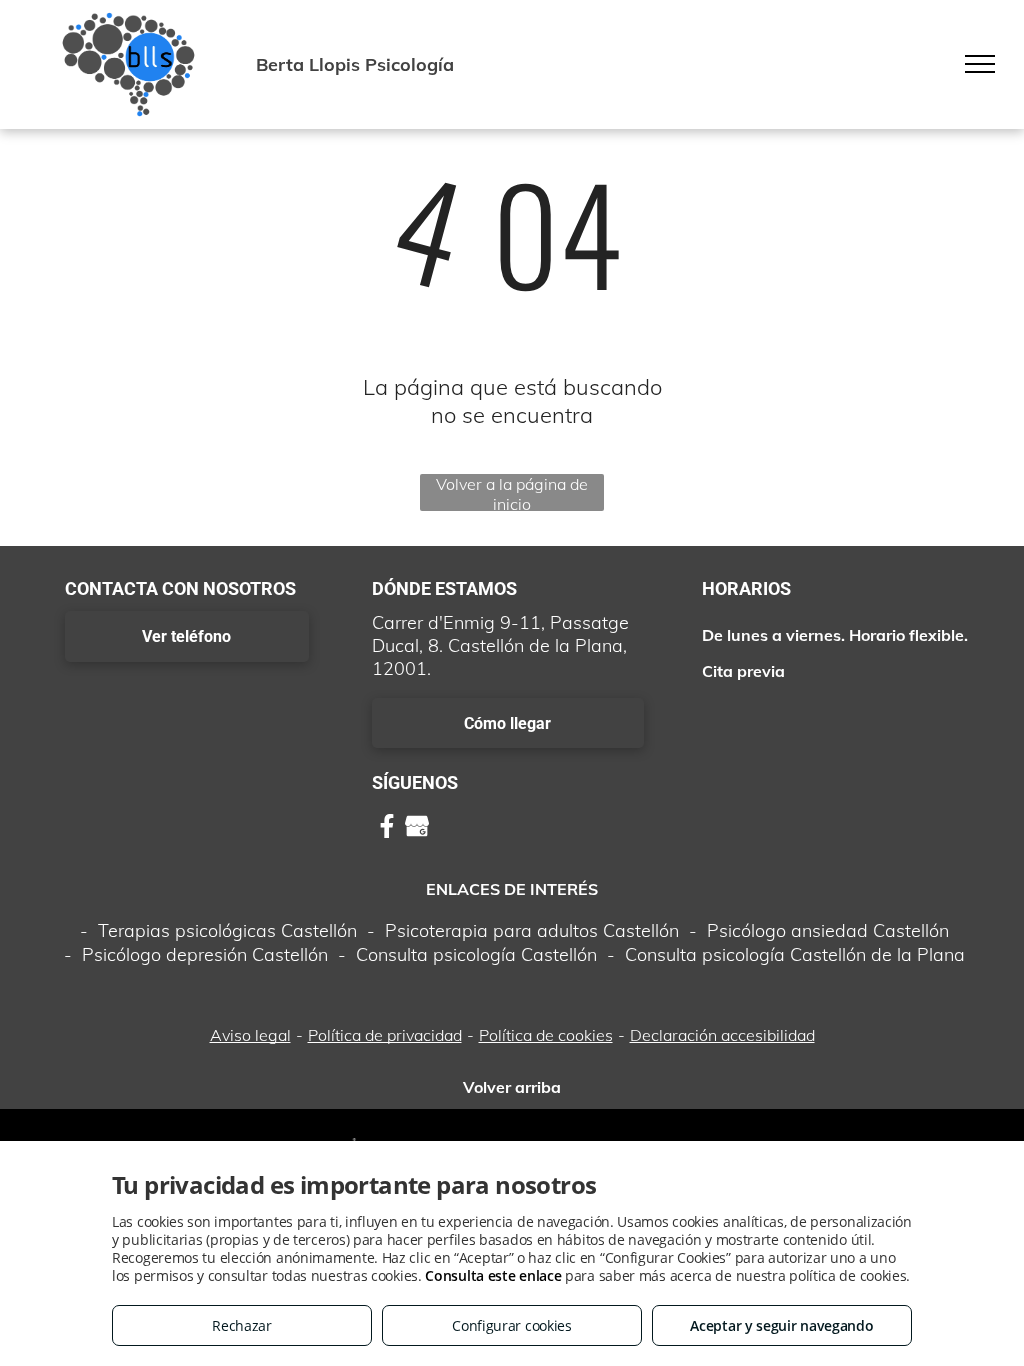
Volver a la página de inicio (512, 492)
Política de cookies (546, 1035)
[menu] (980, 64)
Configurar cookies (512, 1325)
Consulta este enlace (493, 1275)
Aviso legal (250, 1035)
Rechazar (242, 1325)
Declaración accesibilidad (722, 1035)
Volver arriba (512, 1087)
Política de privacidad (385, 1035)
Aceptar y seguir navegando (781, 1325)
